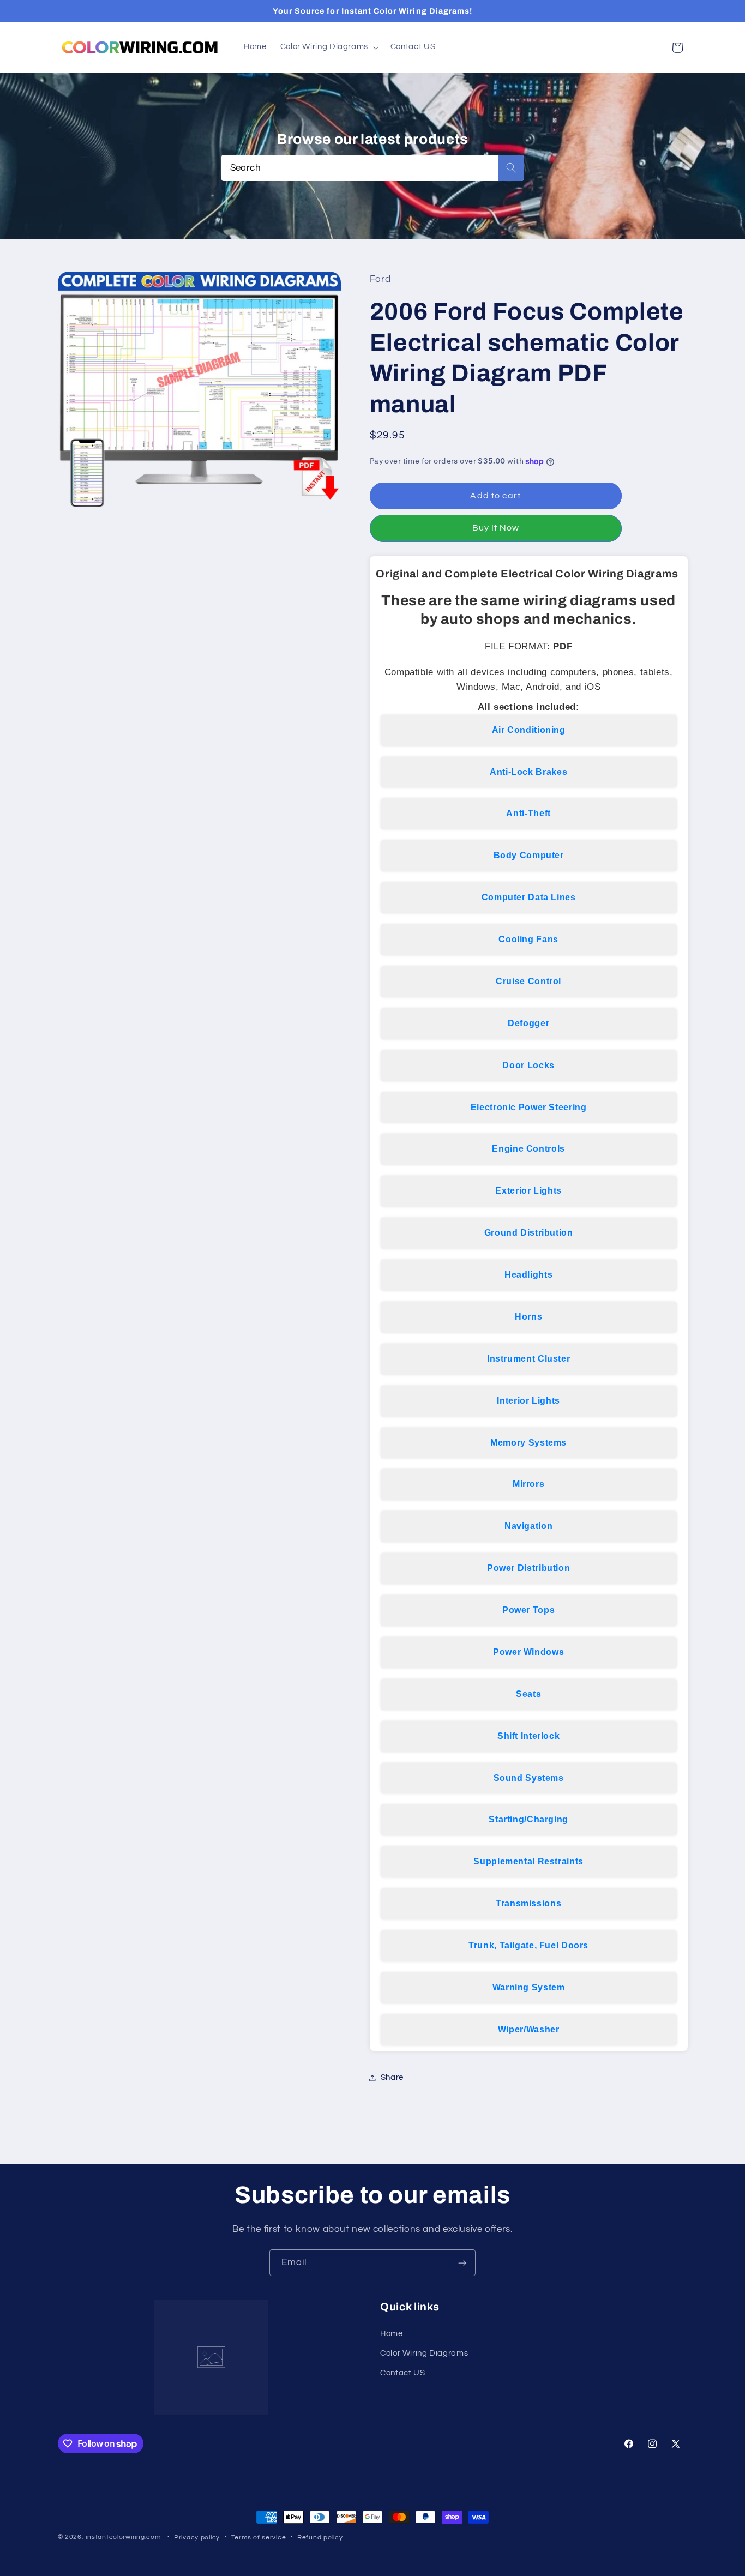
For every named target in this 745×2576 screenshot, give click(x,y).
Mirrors (528, 1484)
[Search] (511, 168)
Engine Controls (528, 1149)
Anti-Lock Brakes (528, 772)
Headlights (528, 1275)
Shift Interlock (528, 1736)
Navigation (528, 1526)
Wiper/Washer (529, 2029)
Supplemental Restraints (528, 1861)
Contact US (402, 2373)
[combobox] (373, 168)
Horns (528, 1317)
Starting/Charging (528, 1819)
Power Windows (528, 1652)
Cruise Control (528, 981)
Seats (528, 1694)
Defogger (528, 1023)
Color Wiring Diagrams (424, 2353)
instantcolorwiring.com (123, 2537)
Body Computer (529, 855)
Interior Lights (528, 1401)
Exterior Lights (528, 1191)
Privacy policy (197, 2538)
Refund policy (320, 2538)
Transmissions (528, 1903)
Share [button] (392, 2077)
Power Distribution (528, 1568)
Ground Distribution (529, 1233)
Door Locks (528, 1065)
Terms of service (259, 2538)
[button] (328, 47)
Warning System (529, 1987)
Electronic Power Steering (529, 1107)
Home (392, 2334)
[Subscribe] (462, 2263)
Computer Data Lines (529, 897)
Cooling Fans (528, 939)
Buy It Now (496, 528)
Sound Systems (529, 1778)
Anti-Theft (528, 813)
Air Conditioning (529, 730)
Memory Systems (528, 1443)
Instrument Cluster (528, 1359)
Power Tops (528, 1610)
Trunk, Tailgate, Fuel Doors (528, 1945)
